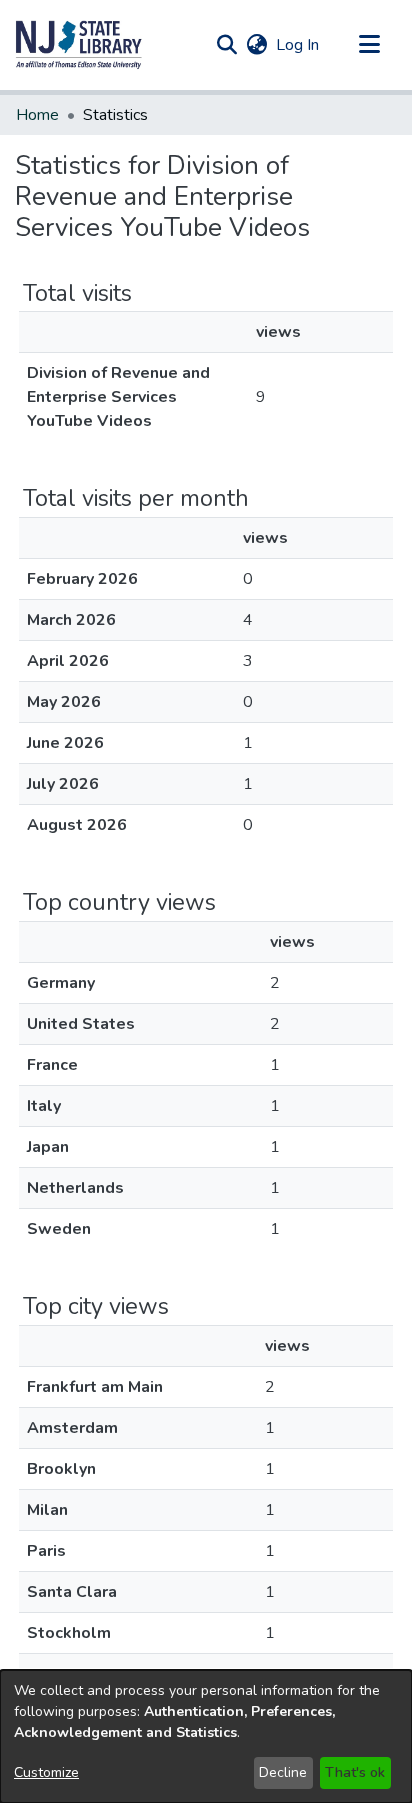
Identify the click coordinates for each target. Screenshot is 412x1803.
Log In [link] (298, 45)
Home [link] (37, 115)
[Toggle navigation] (369, 45)
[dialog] (206, 1736)
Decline (283, 1772)
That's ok (355, 1772)
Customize (46, 1772)
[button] (79, 45)
